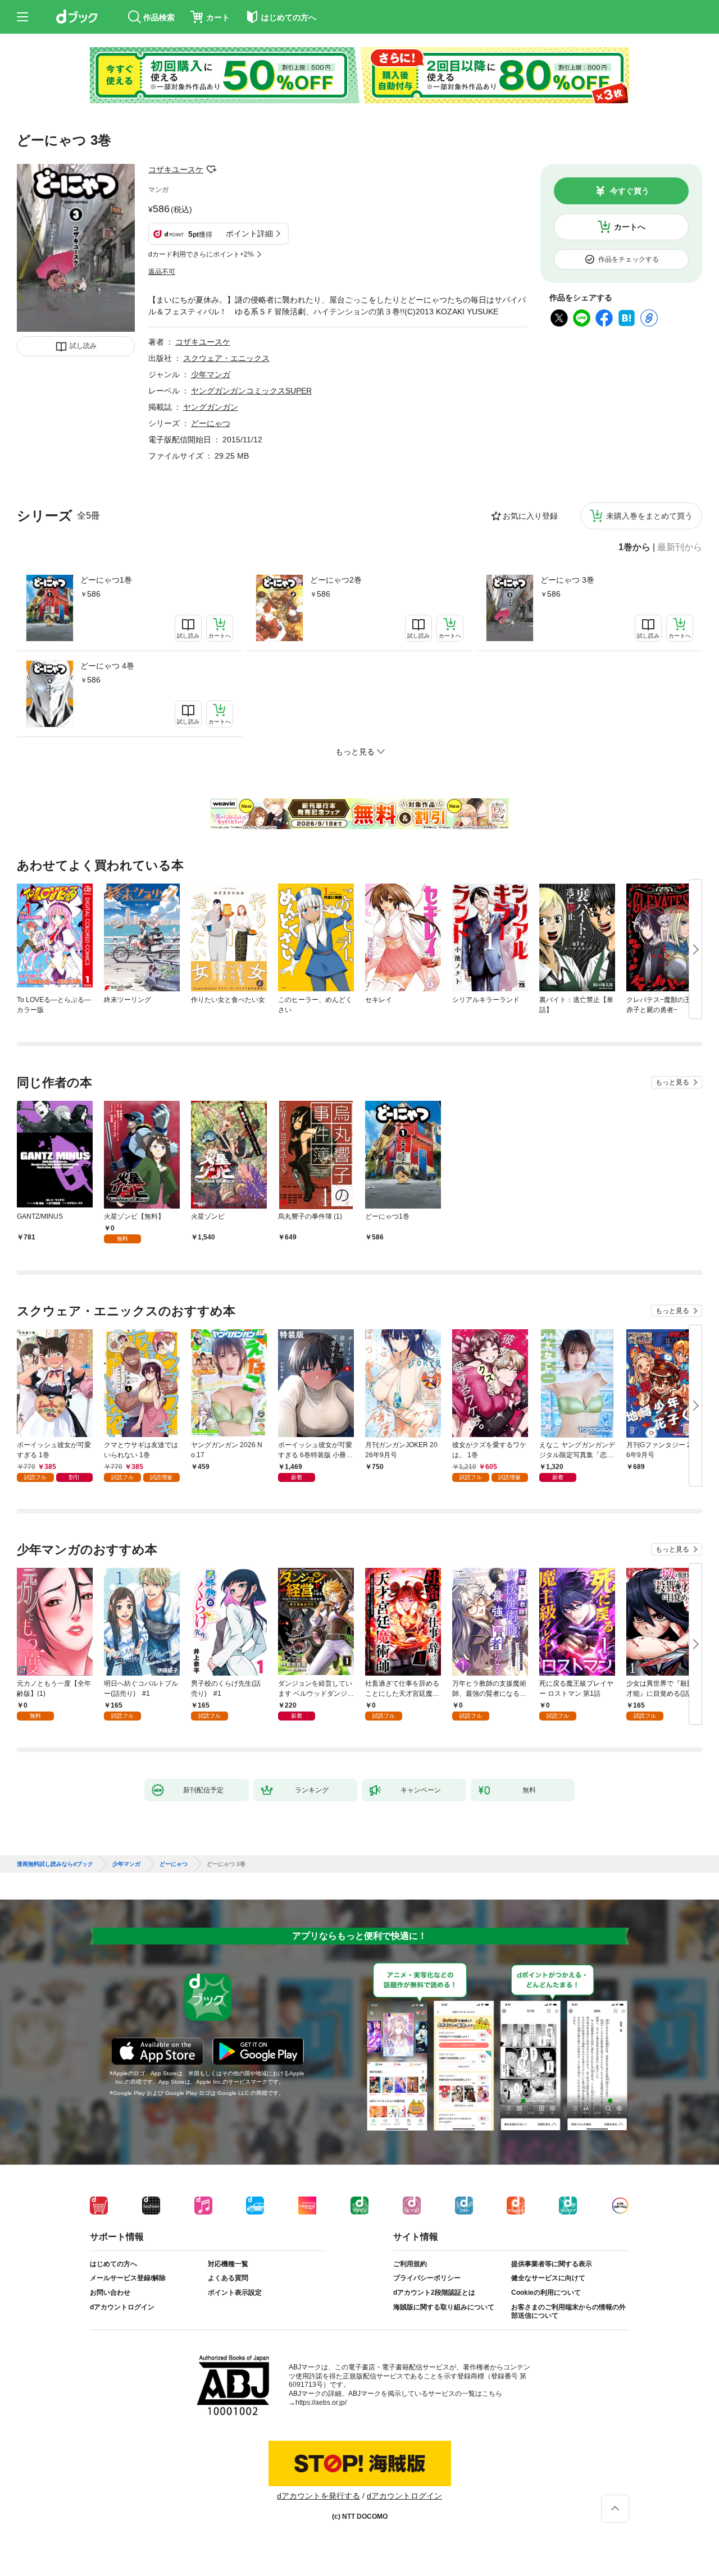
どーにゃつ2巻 (336, 580)
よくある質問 (228, 2278)
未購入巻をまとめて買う (649, 516)
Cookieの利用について (546, 2293)
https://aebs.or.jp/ (321, 2403)
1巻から (634, 547)
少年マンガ (211, 374)
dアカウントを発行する (318, 2496)
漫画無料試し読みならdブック (55, 1864)
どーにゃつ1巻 (106, 580)
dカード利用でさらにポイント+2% (201, 254)
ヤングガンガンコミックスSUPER (251, 391)
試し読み (83, 346)
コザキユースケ (176, 170)
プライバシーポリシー (427, 2278)
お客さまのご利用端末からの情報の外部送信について (568, 2312)
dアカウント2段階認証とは (434, 2293)
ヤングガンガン (211, 407)
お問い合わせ (110, 2293)
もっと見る (672, 1082)
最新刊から (680, 547)
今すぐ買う (630, 191)
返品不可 (162, 272)
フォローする (211, 170)
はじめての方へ (113, 2264)
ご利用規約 (410, 2264)
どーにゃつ (211, 423)
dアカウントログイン (122, 2307)
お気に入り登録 (530, 516)
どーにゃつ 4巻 (107, 666)
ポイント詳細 (249, 234)
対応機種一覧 (228, 2264)
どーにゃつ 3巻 (567, 580)
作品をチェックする (629, 259)
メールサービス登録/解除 (128, 2278)
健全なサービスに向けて (548, 2278)
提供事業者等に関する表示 (552, 2264)
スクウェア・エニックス (226, 358)
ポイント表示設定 (235, 2293)
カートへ (630, 227)
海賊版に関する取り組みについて (444, 2307)
